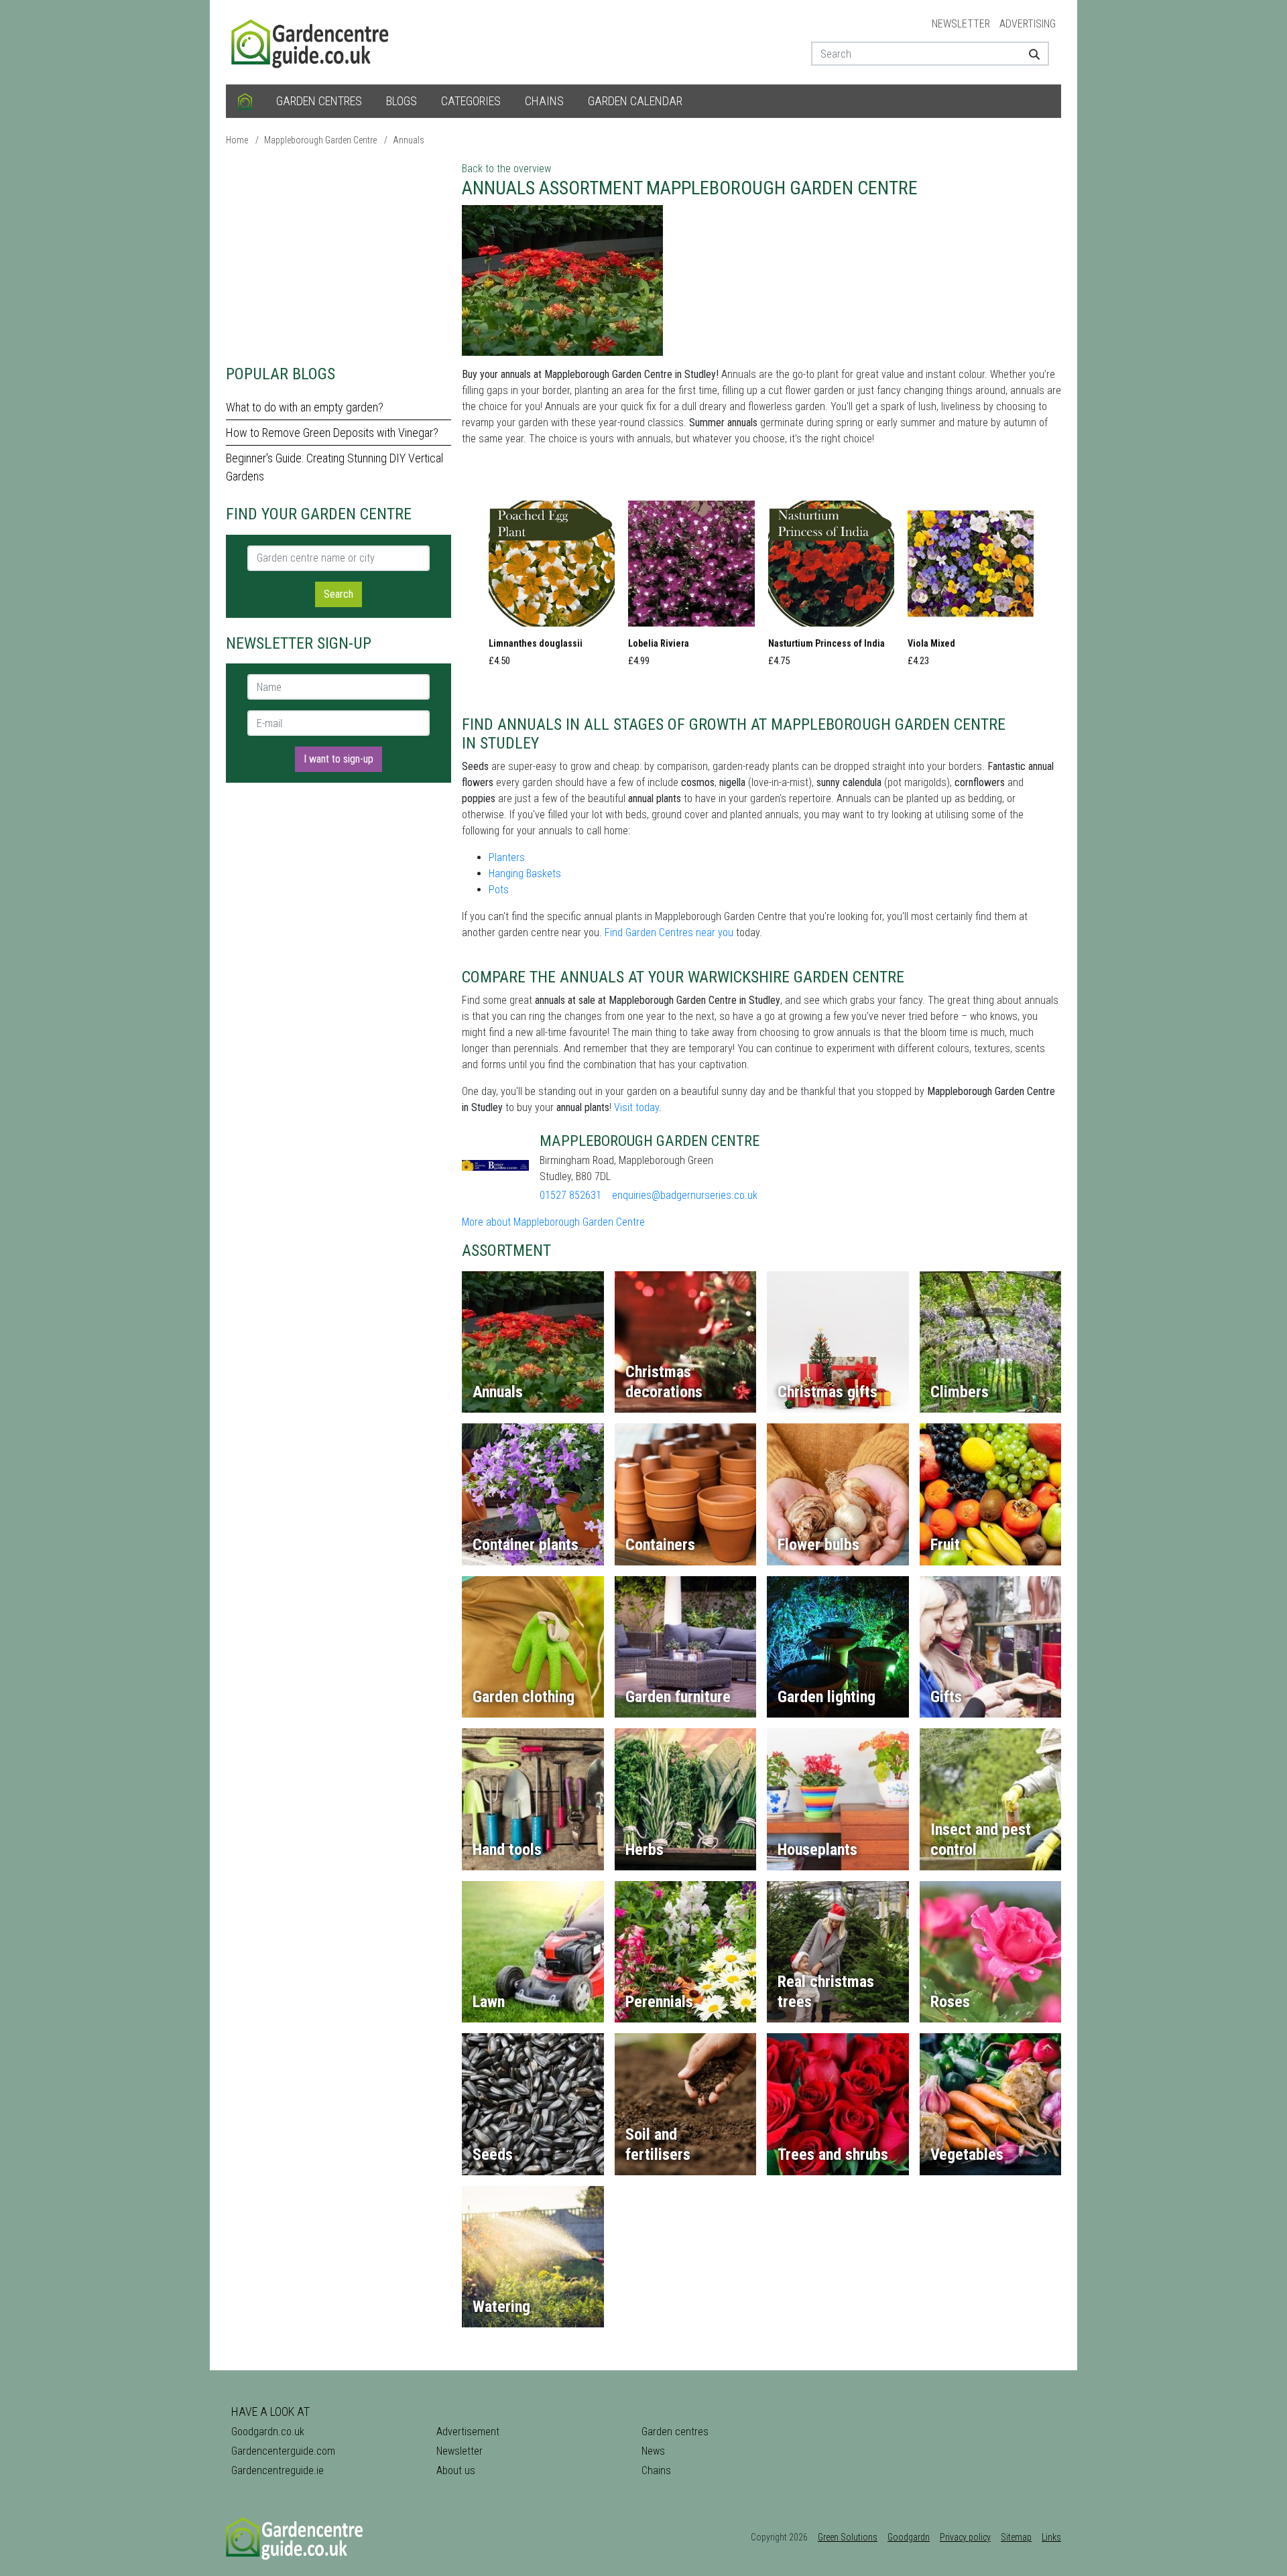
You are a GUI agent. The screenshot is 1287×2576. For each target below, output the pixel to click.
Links (1051, 2537)
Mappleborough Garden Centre (320, 140)
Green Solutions (848, 2537)
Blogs (402, 101)
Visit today (636, 1107)
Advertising (1028, 24)
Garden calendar (635, 101)
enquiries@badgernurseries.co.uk (685, 1195)
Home (237, 140)
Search (339, 594)
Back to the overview (506, 169)
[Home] (245, 101)
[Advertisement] (339, 255)
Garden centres (319, 101)
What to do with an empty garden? (305, 407)
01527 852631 (570, 1195)
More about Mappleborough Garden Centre (553, 1222)
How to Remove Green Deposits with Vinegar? (332, 433)
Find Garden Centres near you (669, 932)
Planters (507, 857)
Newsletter (961, 24)
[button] (552, 588)
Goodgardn (909, 2537)
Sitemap (1016, 2537)
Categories (471, 101)
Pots (499, 890)
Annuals (409, 140)
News (653, 2451)
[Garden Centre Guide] (312, 41)
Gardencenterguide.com (283, 2451)
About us (456, 2470)
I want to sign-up (339, 759)
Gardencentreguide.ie (278, 2470)
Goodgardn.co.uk (268, 2432)
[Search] (1029, 54)
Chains (544, 101)
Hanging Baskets (525, 874)
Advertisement (468, 2432)
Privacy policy (965, 2537)
